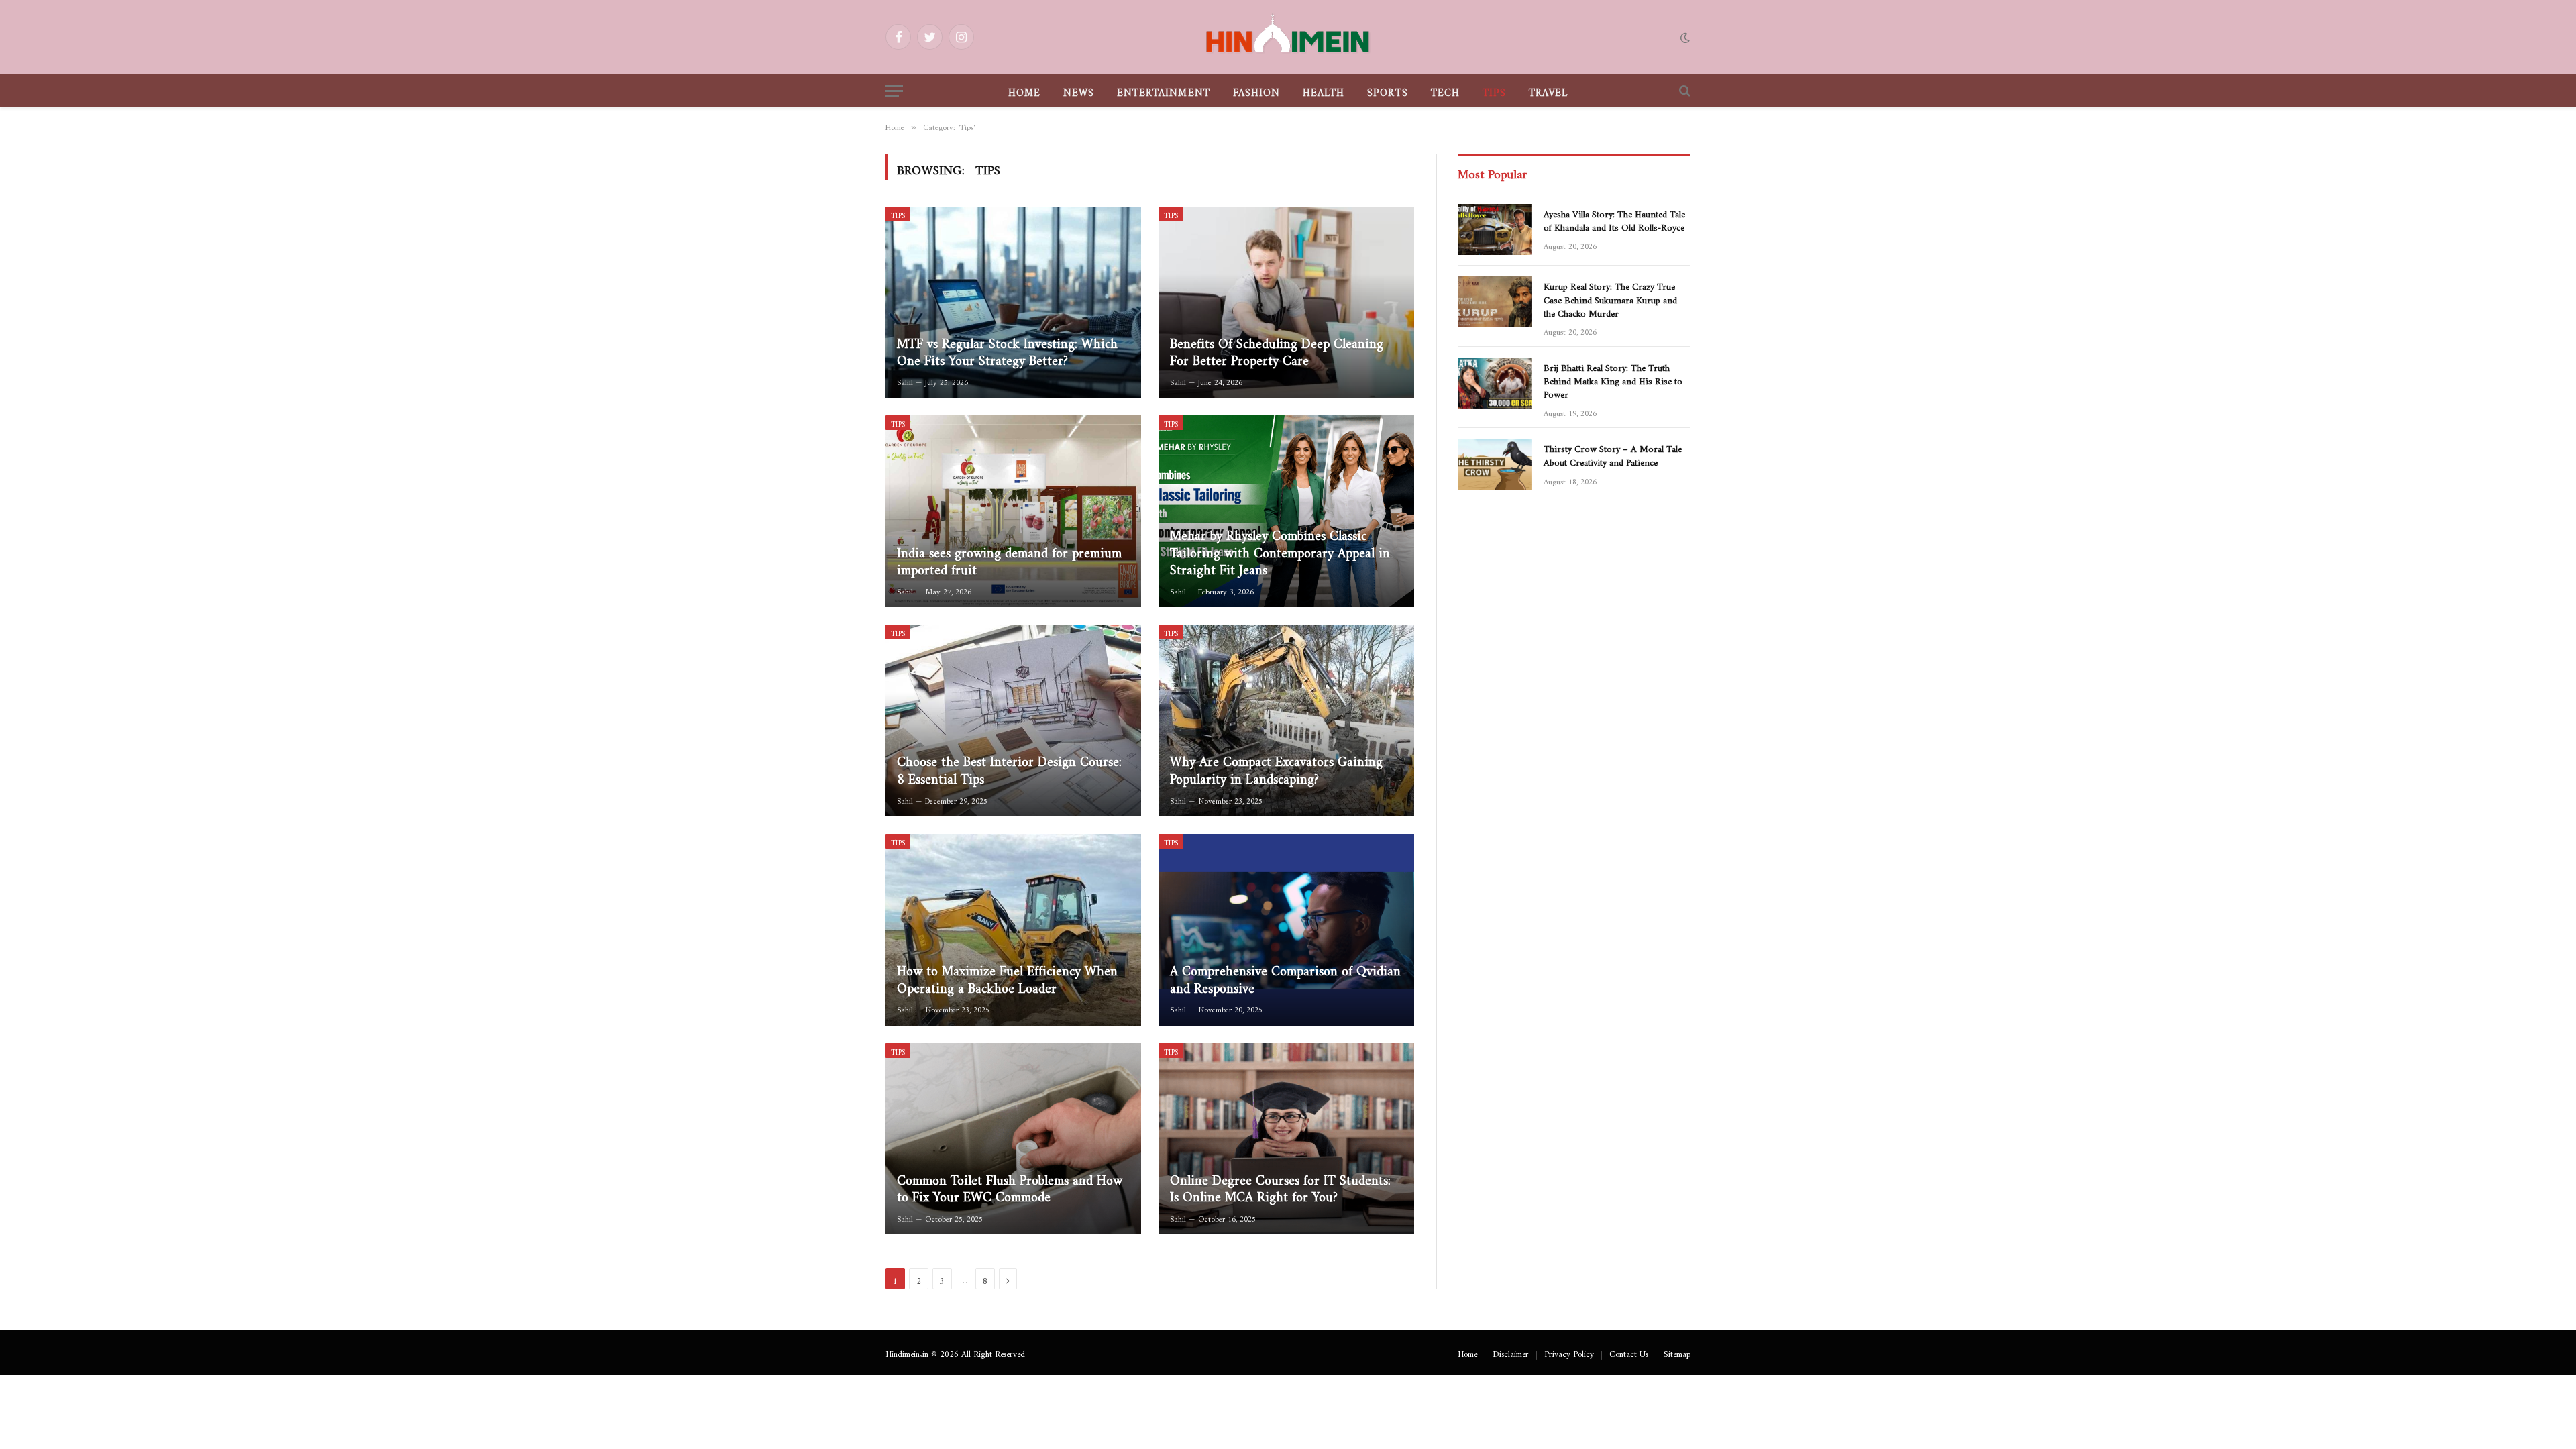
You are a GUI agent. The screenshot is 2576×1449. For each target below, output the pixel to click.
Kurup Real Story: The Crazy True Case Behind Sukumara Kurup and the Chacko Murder (1610, 298)
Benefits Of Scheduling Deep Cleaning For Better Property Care (1277, 349)
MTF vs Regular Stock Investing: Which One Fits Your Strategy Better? (1007, 349)
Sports (1387, 90)
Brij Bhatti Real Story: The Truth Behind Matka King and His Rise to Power (1613, 379)
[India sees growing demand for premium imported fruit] (1013, 511)
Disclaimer (1511, 1352)
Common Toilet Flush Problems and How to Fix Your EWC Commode (1010, 1186)
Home (1024, 90)
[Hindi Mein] (1288, 37)
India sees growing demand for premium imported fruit (1009, 558)
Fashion (1256, 90)
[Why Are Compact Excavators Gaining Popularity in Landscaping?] (1286, 720)
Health (1324, 90)
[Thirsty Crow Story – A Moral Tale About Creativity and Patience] (1495, 464)
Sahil (905, 380)
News (1079, 90)
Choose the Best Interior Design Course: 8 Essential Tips (1009, 767)
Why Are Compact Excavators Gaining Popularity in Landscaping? (1276, 767)
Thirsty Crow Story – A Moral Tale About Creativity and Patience (1613, 453)
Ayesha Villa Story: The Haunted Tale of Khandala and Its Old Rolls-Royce (1614, 219)
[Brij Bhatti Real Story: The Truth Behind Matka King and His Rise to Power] (1495, 383)
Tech (1445, 90)
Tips (1494, 90)
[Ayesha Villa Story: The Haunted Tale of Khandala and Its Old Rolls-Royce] (1495, 229)
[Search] (1683, 91)
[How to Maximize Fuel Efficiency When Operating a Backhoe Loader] (1013, 930)
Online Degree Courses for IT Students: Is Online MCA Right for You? (1280, 1186)
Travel (1548, 90)
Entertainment (1164, 90)
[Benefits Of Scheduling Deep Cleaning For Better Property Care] (1286, 303)
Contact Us (1629, 1352)
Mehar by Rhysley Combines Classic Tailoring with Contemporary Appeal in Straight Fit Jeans (1280, 550)
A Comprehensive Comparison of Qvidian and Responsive (1285, 976)
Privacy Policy (1569, 1352)
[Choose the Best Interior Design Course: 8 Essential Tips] (1013, 720)
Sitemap (1677, 1352)
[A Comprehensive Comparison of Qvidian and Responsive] (1286, 930)
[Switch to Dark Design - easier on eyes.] (1684, 37)
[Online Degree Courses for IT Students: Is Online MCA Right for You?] (1286, 1139)
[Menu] (894, 91)
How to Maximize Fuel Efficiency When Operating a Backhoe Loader (1007, 976)
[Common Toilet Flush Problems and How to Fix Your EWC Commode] (1013, 1139)
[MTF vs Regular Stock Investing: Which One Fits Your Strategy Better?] (1013, 303)
